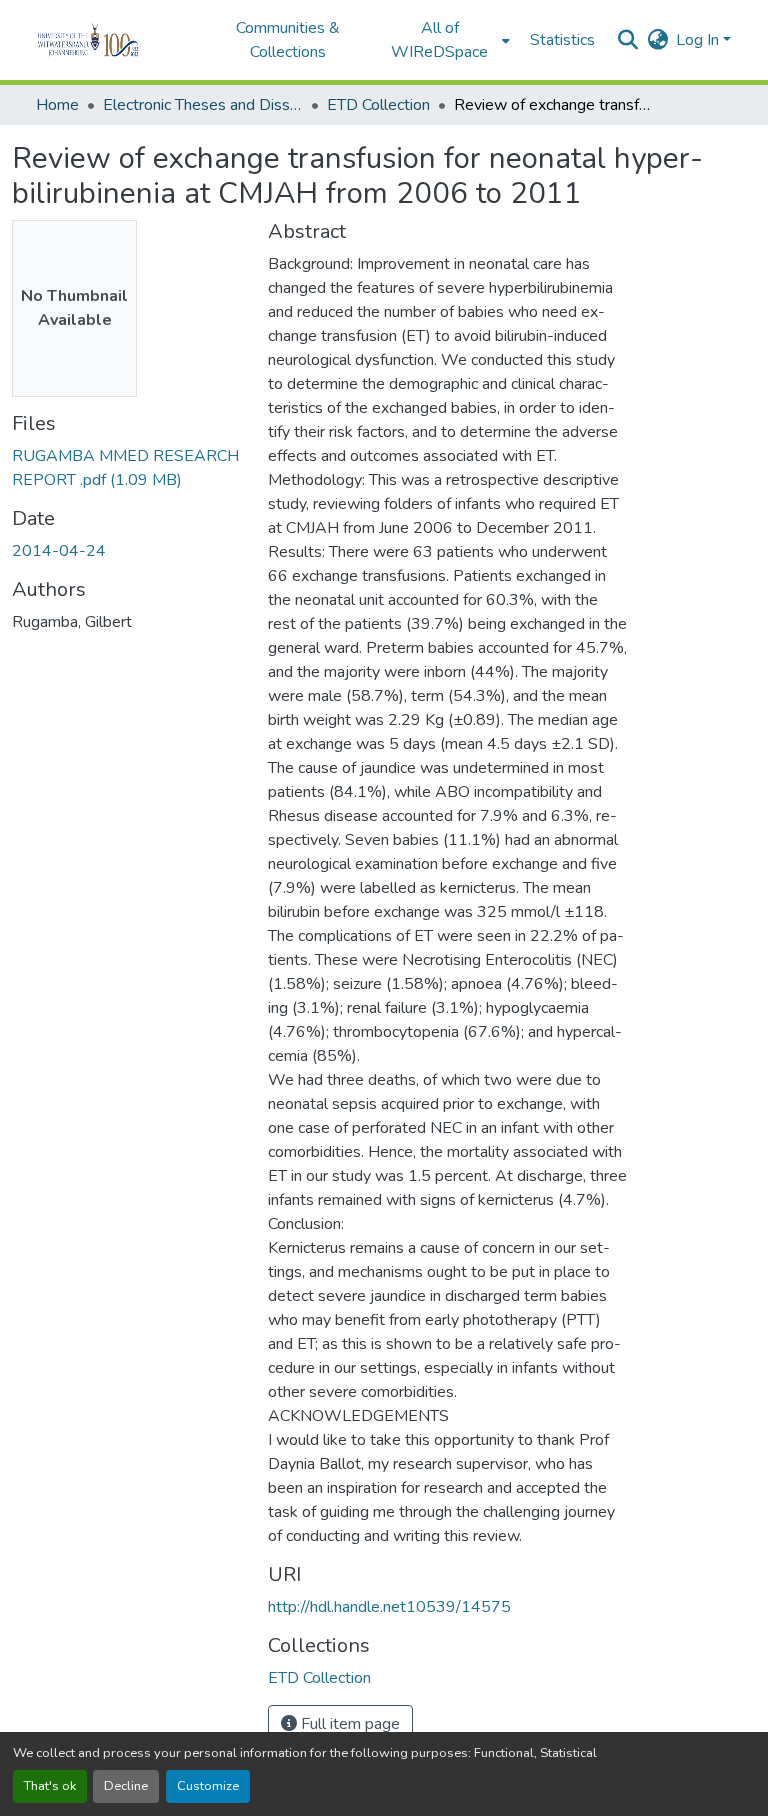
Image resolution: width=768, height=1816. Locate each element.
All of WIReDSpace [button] (439, 40)
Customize (208, 1786)
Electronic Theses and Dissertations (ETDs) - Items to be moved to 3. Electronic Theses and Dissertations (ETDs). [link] (203, 105)
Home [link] (57, 105)
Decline (126, 1786)
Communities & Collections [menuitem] (288, 40)
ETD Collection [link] (378, 105)
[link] (128, 468)
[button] (115, 40)
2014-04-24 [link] (59, 551)
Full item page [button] (348, 1724)
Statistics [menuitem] (562, 40)
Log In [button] (699, 40)
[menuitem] (446, 40)
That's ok (50, 1786)
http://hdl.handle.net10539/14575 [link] (389, 1607)
